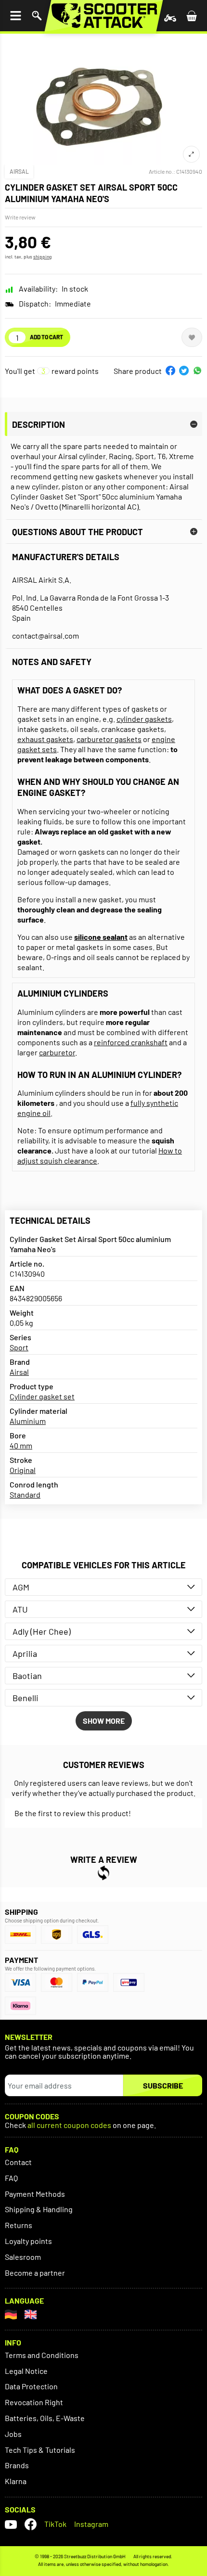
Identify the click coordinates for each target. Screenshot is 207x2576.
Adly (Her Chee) (42, 1631)
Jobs (13, 2434)
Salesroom (23, 2257)
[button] (170, 371)
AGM (21, 1587)
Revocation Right (34, 2402)
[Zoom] (191, 154)
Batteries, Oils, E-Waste (45, 2418)
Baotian (27, 1676)
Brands (17, 2465)
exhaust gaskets (45, 739)
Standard (25, 1494)
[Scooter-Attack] (104, 16)
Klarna (16, 2481)
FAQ (11, 2178)
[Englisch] (31, 2314)
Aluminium (28, 1421)
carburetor (57, 1052)
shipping (42, 256)
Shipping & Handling (39, 2209)
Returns (19, 2225)
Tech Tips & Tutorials (40, 2450)
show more (104, 1721)
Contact (18, 2162)
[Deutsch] (11, 2314)
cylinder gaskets (144, 719)
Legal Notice (26, 2371)
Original (23, 1470)
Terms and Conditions (42, 2355)
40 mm (21, 1445)
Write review (20, 217)
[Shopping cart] (192, 16)
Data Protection (31, 2386)
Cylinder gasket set (42, 1396)
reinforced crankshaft (131, 1042)
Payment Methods (35, 2194)
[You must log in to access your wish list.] (192, 337)
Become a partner (35, 2273)
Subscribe (163, 2085)
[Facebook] (31, 2524)
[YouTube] (11, 2524)
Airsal (19, 171)
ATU (20, 1609)
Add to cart (46, 337)
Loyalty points (28, 2241)
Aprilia (25, 1653)
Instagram (91, 2524)
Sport (19, 1347)
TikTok (55, 2524)
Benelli (26, 1698)
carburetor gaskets (109, 739)
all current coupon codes (69, 2125)
